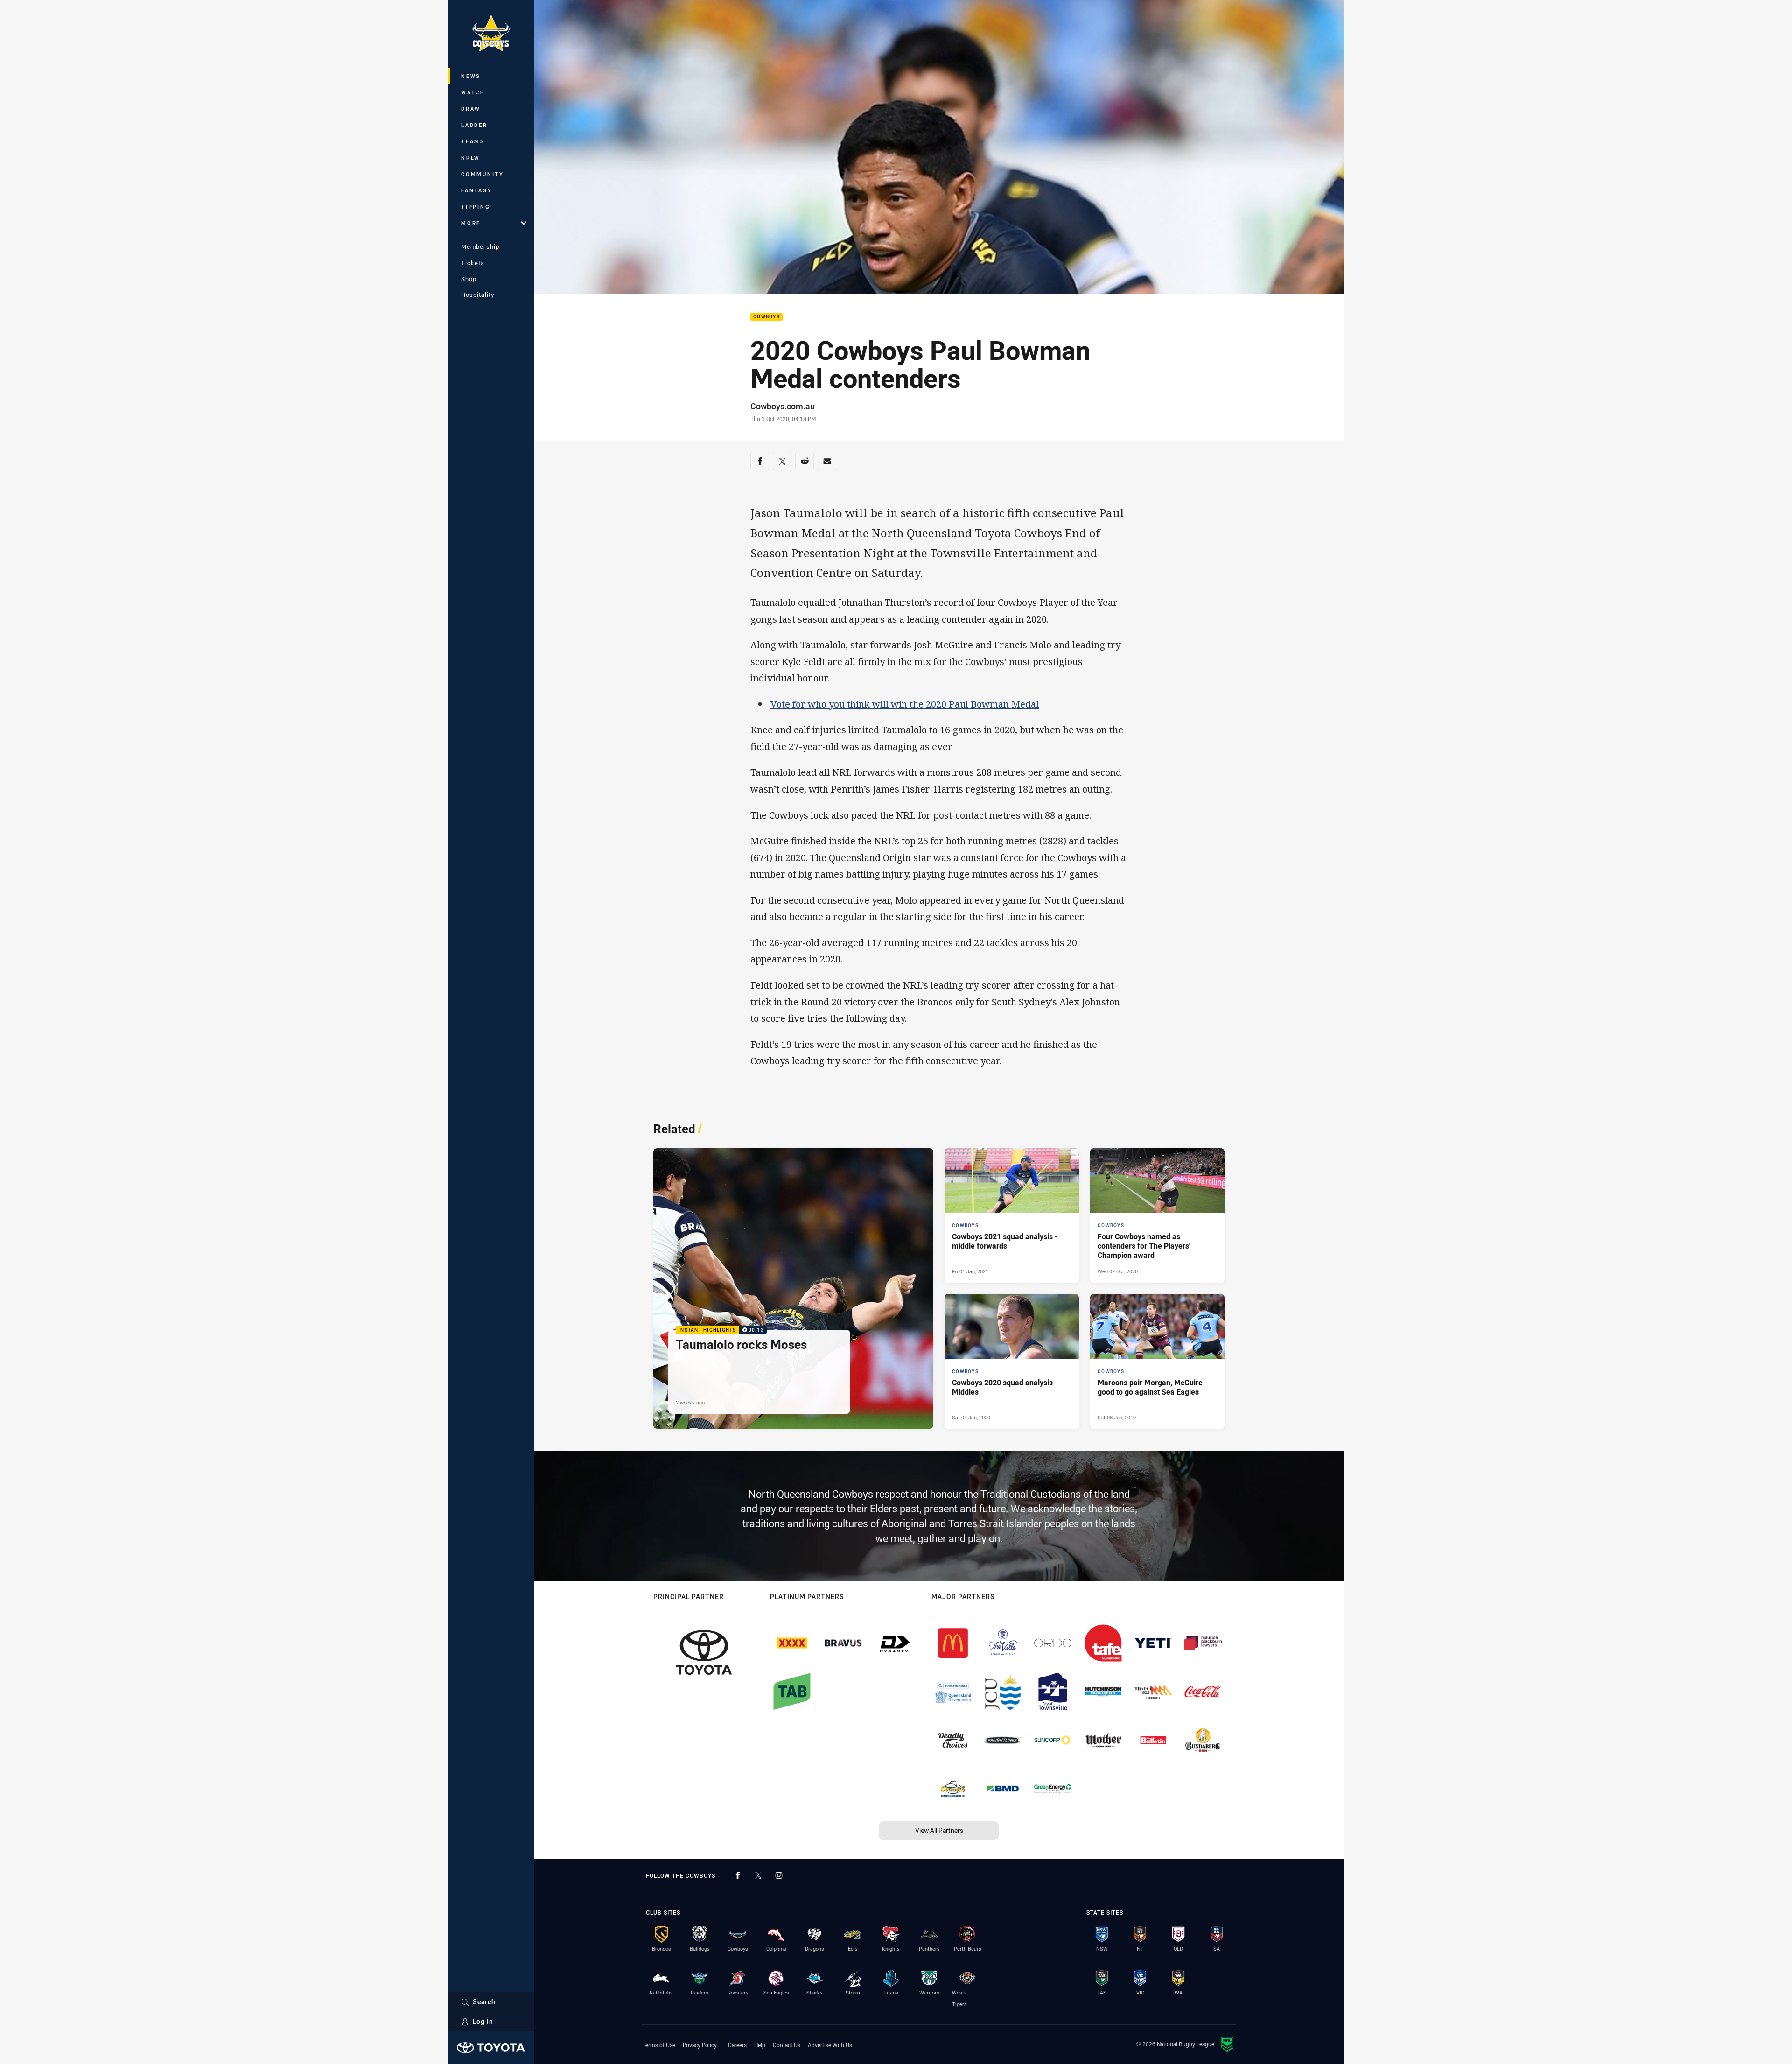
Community (483, 174)
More (471, 223)
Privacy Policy (700, 2045)
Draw (471, 109)
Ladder (474, 125)
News (471, 76)
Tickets (473, 263)
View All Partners (939, 1830)
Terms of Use (659, 2045)
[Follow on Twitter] (758, 1875)
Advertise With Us (830, 2045)
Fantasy (476, 190)
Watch (473, 92)
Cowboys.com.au (783, 406)
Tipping (476, 207)
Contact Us (787, 2045)
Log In (483, 2021)
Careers (737, 2045)
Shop (469, 279)
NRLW (471, 158)
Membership (480, 246)
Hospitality (478, 295)
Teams (473, 141)
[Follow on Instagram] (779, 1875)
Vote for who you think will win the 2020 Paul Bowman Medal (905, 704)
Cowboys (766, 317)
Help (760, 2045)
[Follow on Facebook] (738, 1875)
